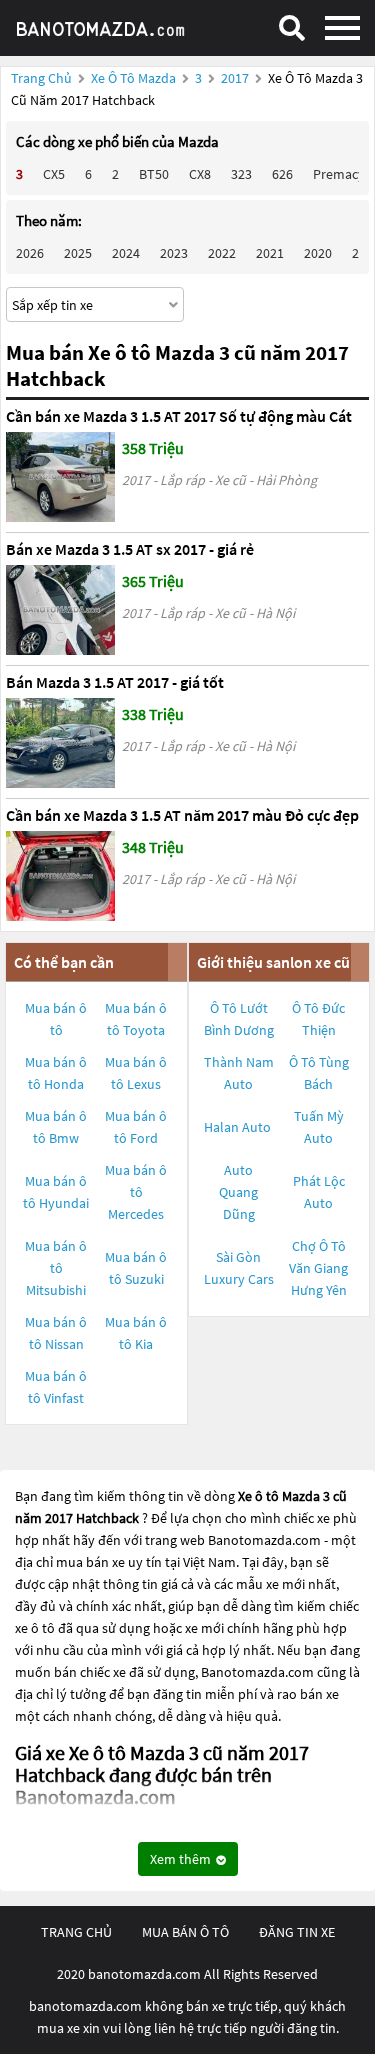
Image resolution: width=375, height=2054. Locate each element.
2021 (270, 253)
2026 (30, 253)
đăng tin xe (297, 1932)
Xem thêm (182, 1859)
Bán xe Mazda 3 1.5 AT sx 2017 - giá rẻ (130, 549)
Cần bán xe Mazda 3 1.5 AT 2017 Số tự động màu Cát (179, 416)
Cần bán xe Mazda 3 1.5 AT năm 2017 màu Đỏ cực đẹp (182, 815)
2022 (222, 253)
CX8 (200, 174)
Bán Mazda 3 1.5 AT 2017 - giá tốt (115, 682)
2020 (318, 253)
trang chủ (76, 1932)
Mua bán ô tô (56, 1019)
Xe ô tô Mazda (133, 78)
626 (282, 174)
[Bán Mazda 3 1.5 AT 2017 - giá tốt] (60, 743)
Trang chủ (41, 78)
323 (241, 174)
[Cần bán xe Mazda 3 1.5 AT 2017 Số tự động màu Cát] (60, 477)
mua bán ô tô (185, 1932)
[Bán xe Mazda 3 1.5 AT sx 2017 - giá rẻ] (60, 610)
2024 (126, 253)
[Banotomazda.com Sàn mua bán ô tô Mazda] (115, 27)
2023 (174, 253)
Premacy (339, 174)
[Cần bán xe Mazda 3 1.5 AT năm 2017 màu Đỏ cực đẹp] (60, 876)
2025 (78, 253)
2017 (236, 78)
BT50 (154, 174)
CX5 (54, 174)
